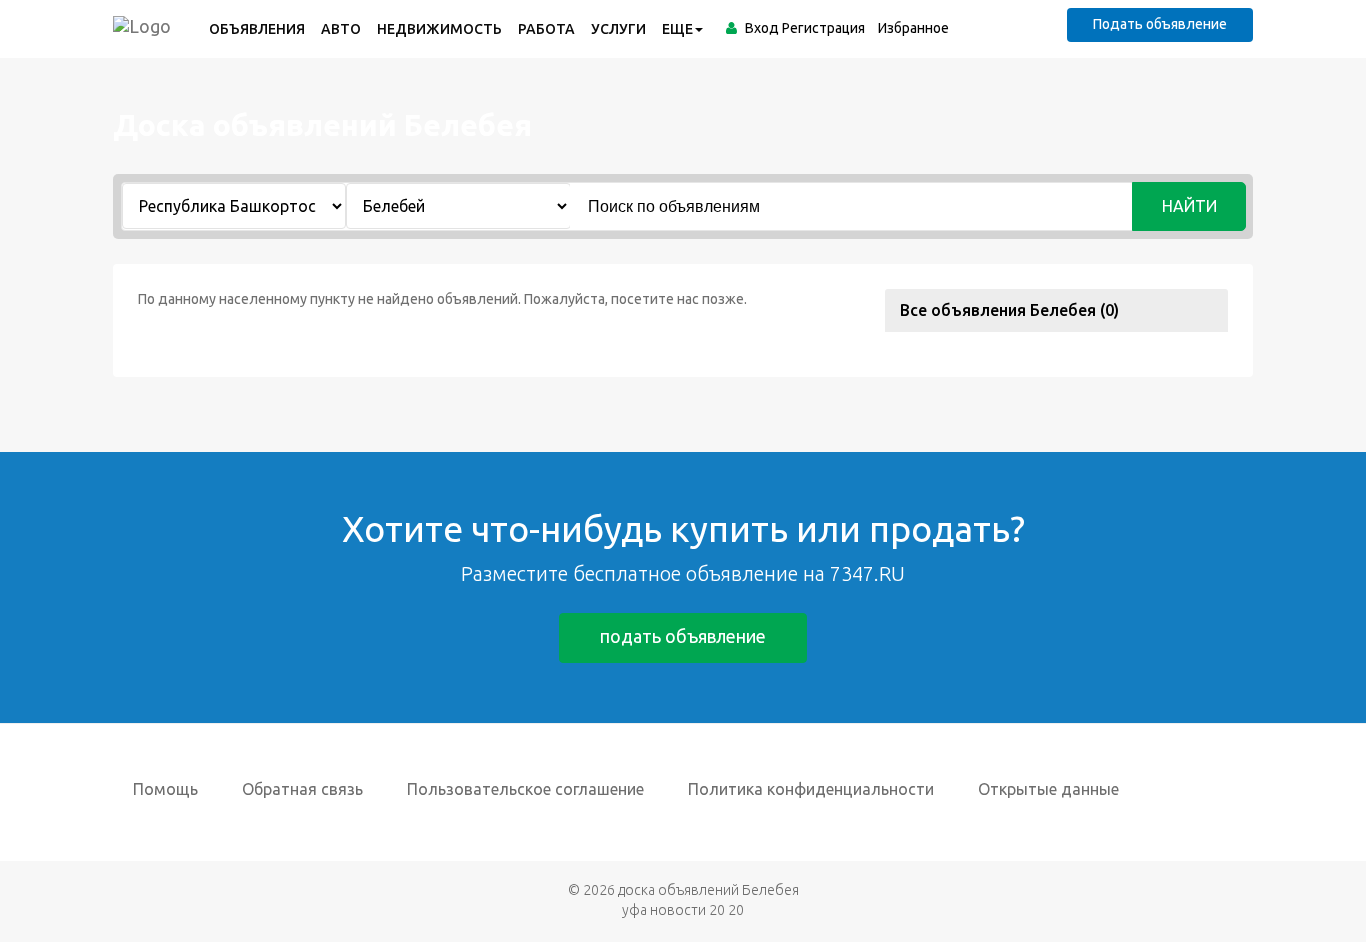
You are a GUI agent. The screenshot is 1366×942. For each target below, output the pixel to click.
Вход (762, 28)
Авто (341, 29)
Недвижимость (439, 29)
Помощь (165, 789)
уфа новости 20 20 (683, 910)
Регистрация (823, 28)
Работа (546, 29)
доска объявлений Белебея (708, 890)
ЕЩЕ (677, 29)
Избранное (913, 28)
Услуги (618, 29)
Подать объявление (1160, 24)
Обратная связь (302, 789)
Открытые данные (1048, 789)
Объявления (257, 29)
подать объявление (683, 636)
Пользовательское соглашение (525, 789)
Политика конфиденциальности (811, 789)
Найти (1189, 206)
